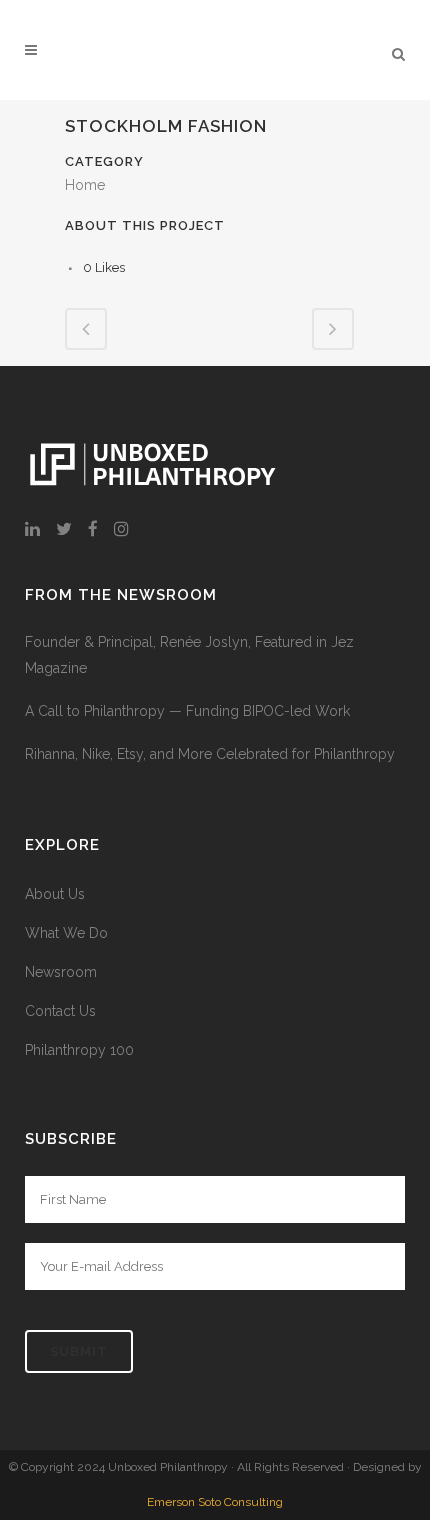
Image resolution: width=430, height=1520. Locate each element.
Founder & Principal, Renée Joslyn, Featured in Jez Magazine (189, 655)
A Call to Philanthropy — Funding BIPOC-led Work (187, 711)
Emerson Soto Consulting (215, 1502)
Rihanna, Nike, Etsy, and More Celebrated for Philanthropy (210, 754)
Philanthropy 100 (79, 1050)
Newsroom (61, 972)
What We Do (66, 933)
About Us (55, 894)
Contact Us (60, 1011)
